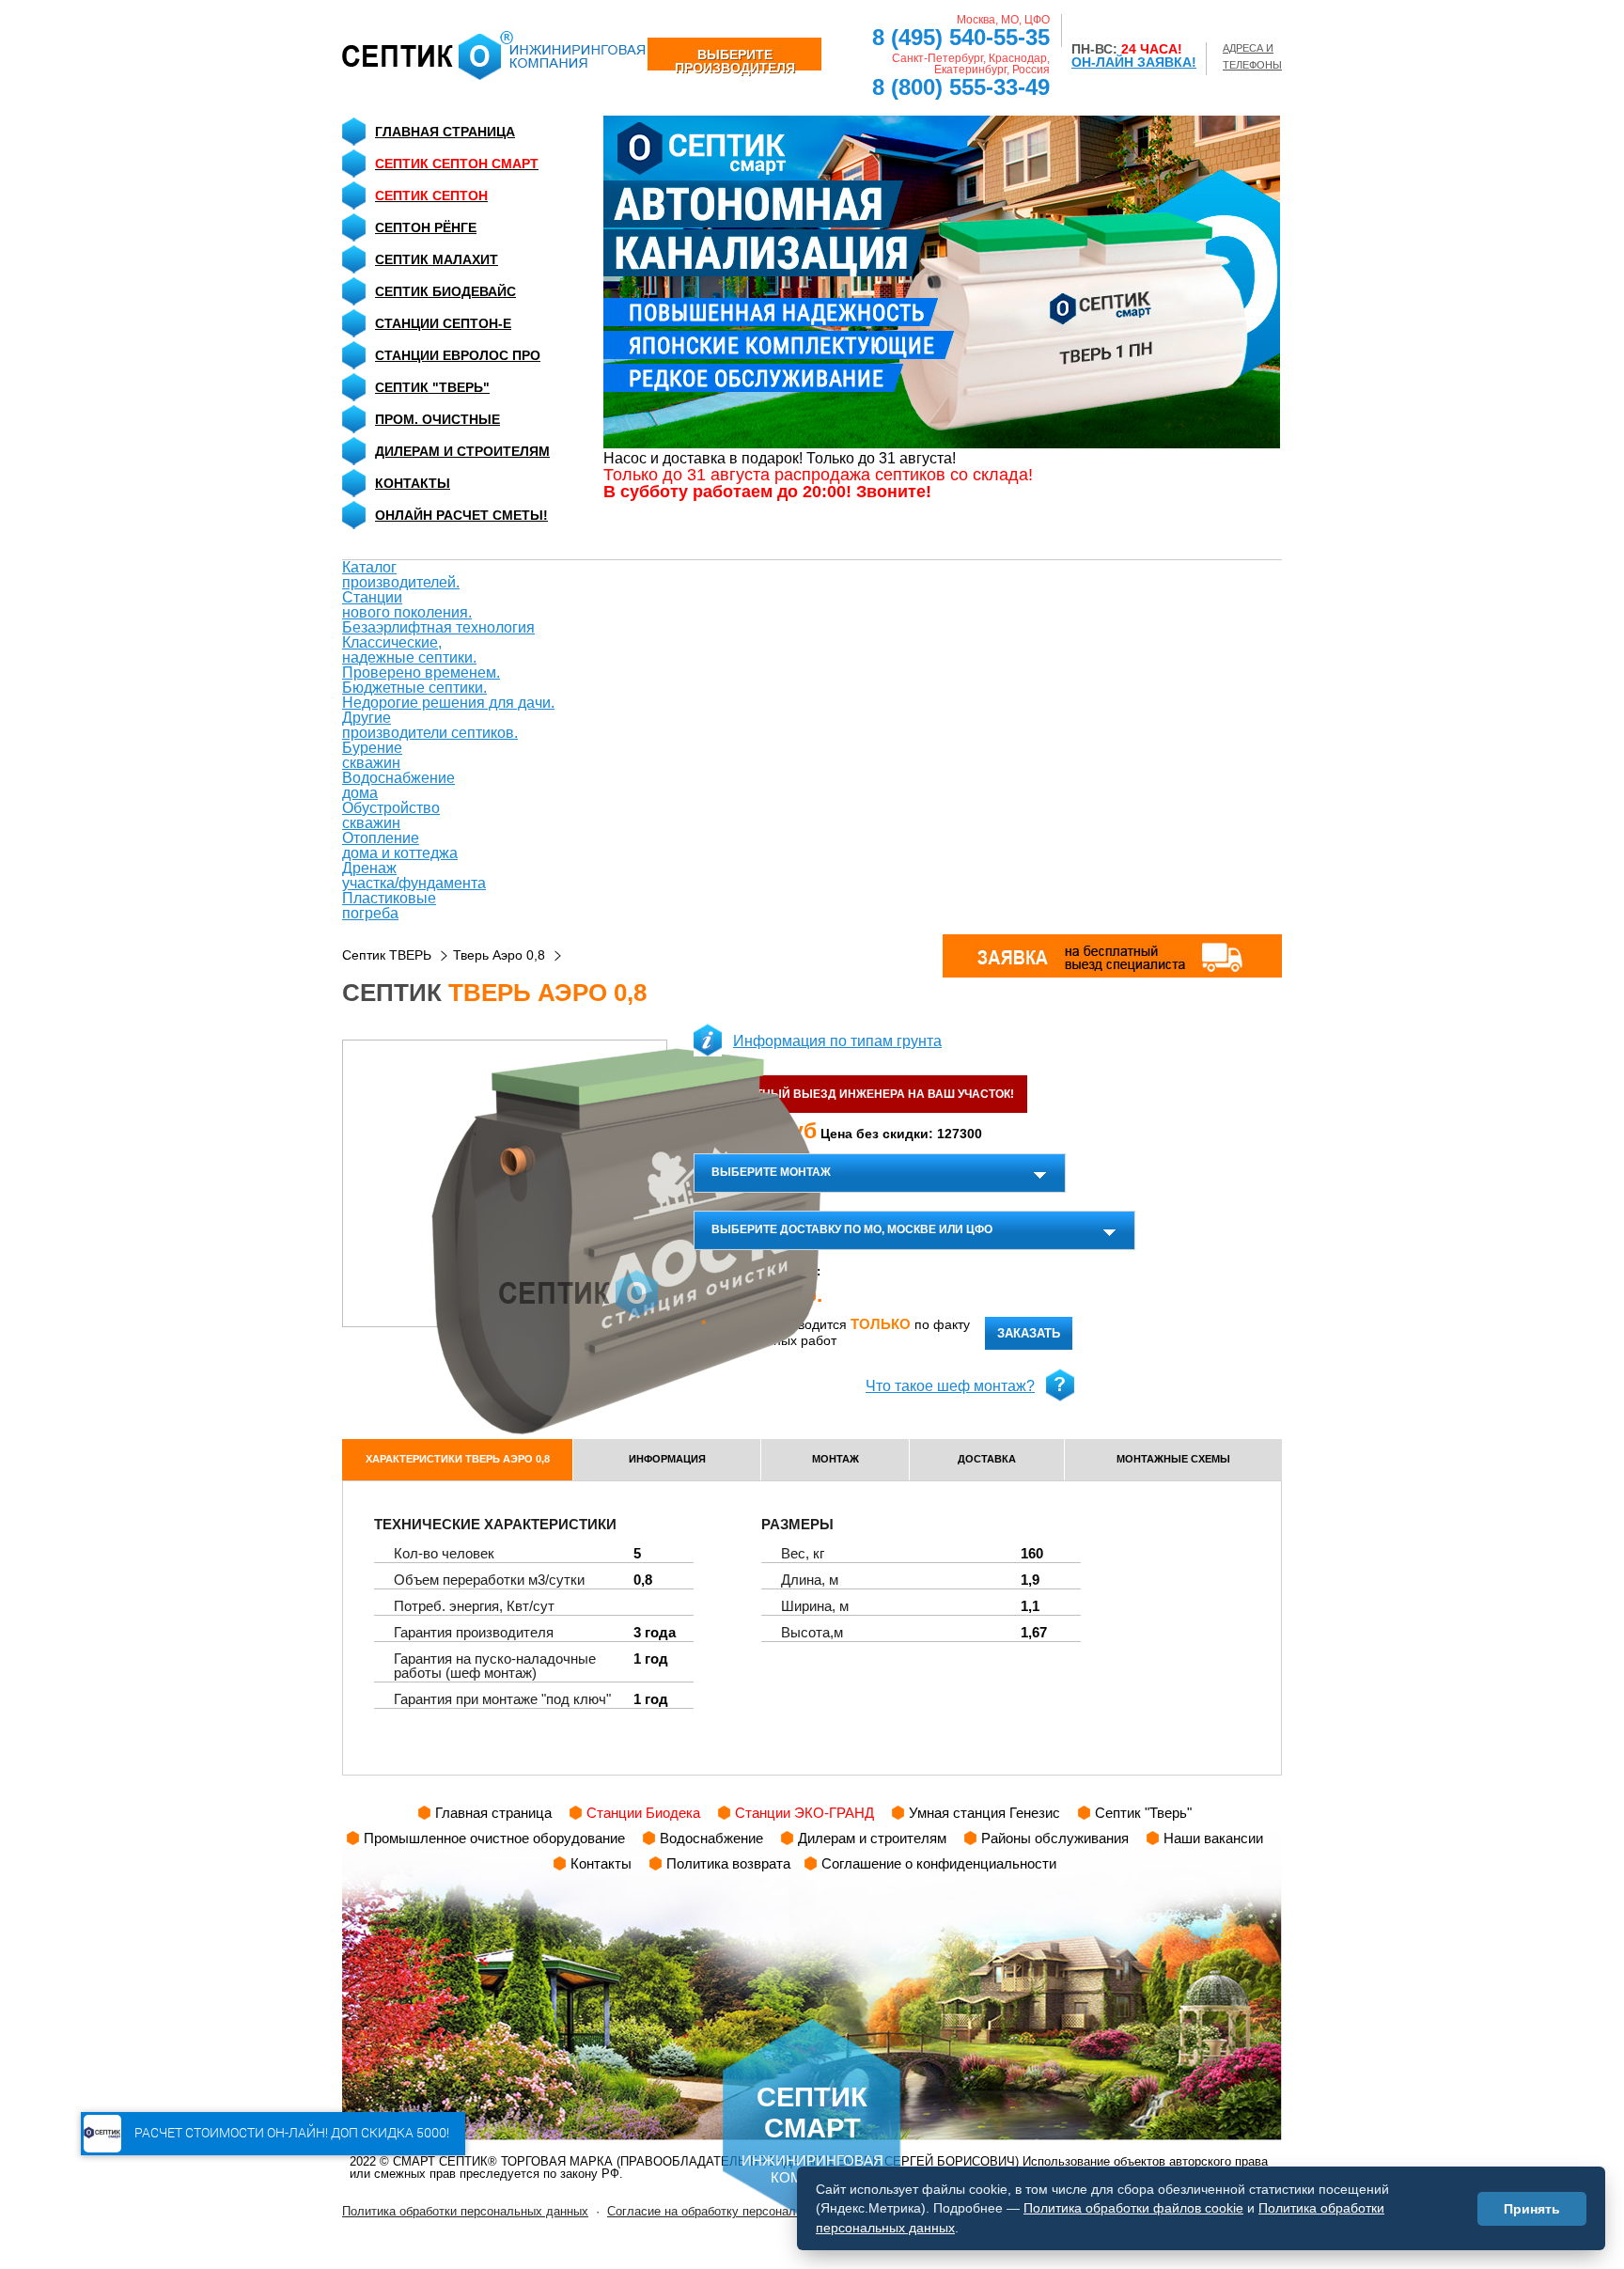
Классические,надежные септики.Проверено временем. (421, 657)
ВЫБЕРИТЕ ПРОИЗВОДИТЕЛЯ (735, 59)
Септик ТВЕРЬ (387, 955)
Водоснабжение (711, 1838)
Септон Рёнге (426, 227)
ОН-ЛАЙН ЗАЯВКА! (1134, 62)
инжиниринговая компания (812, 2134)
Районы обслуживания (1055, 1838)
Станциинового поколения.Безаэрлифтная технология (438, 612)
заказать (1029, 1333)
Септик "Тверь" (432, 387)
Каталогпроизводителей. (401, 575)
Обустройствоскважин (391, 815)
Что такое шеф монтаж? (950, 1386)
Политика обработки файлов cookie (1133, 2208)
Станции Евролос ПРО (458, 355)
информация (667, 1459)
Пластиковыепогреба (389, 906)
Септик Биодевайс (445, 291)
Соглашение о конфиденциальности (939, 1863)
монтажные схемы (1173, 1459)
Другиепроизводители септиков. (430, 725)
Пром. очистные (437, 419)
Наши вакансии (1213, 1838)
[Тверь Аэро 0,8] (505, 1183)
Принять (1532, 2209)
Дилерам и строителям (462, 451)
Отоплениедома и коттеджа (400, 845)
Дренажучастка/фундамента (414, 876)
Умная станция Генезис (984, 1813)
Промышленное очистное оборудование (494, 1838)
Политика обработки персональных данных (465, 2211)
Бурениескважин (372, 755)
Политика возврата (728, 1863)
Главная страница (445, 132)
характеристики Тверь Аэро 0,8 (458, 1459)
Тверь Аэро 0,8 (499, 955)
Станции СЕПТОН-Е (443, 323)
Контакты (413, 483)
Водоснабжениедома (398, 785)
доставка (987, 1459)
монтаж (835, 1459)
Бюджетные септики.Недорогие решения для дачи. (448, 695)
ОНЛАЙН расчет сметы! (461, 515)
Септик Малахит (437, 259)
